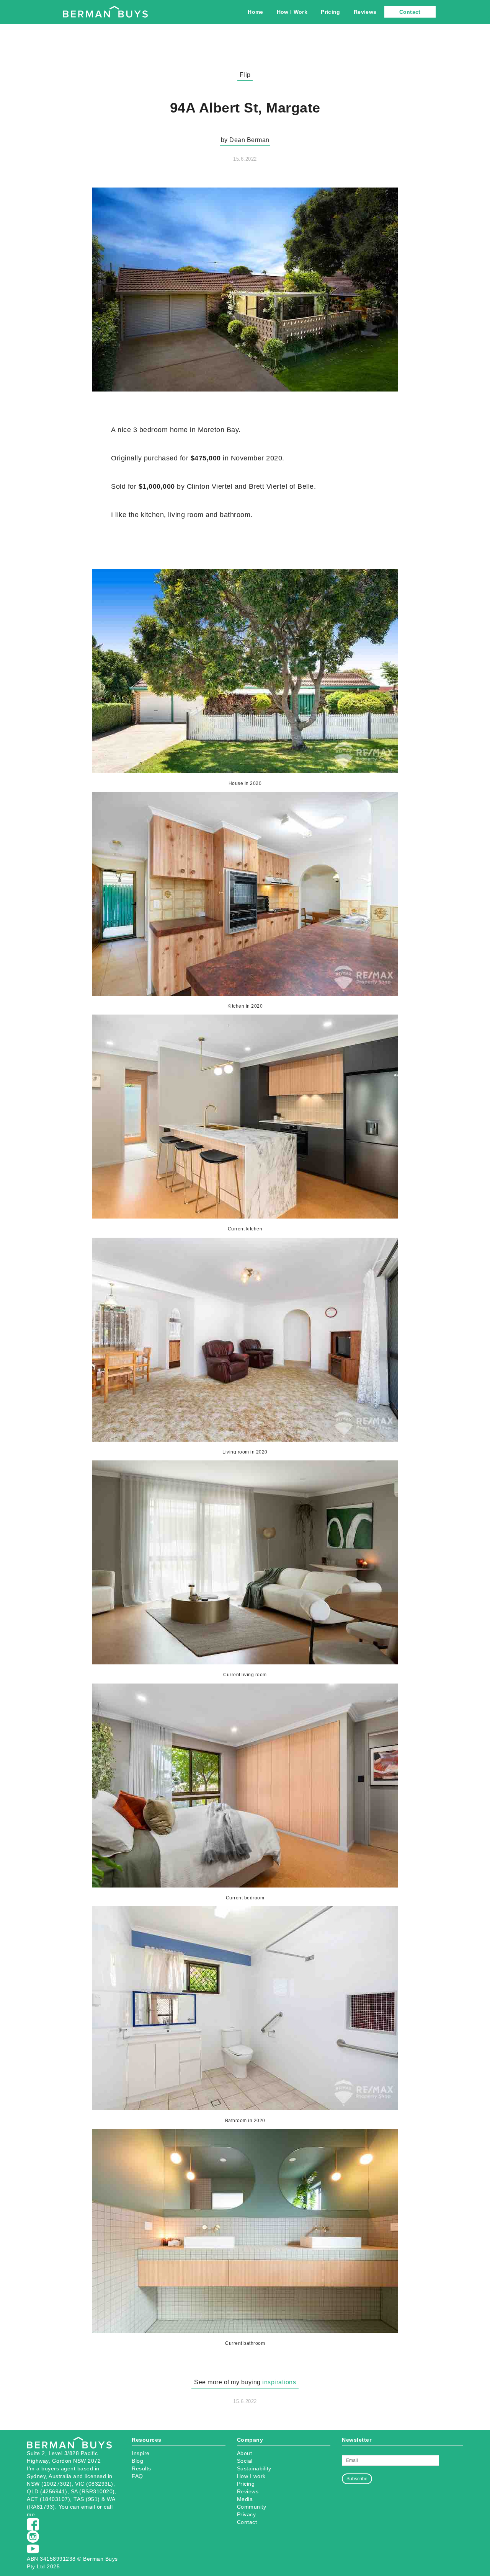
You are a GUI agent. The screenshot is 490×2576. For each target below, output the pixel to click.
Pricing (330, 12)
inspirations (279, 2382)
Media (245, 2499)
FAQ (137, 2476)
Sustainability (254, 2468)
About (245, 2453)
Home (255, 12)
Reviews (365, 12)
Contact (410, 12)
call (108, 2507)
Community (252, 2507)
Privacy (247, 2514)
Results (141, 2468)
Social (245, 2461)
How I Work (292, 12)
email (88, 2507)
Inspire (141, 2453)
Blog (137, 2461)
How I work (251, 2476)
